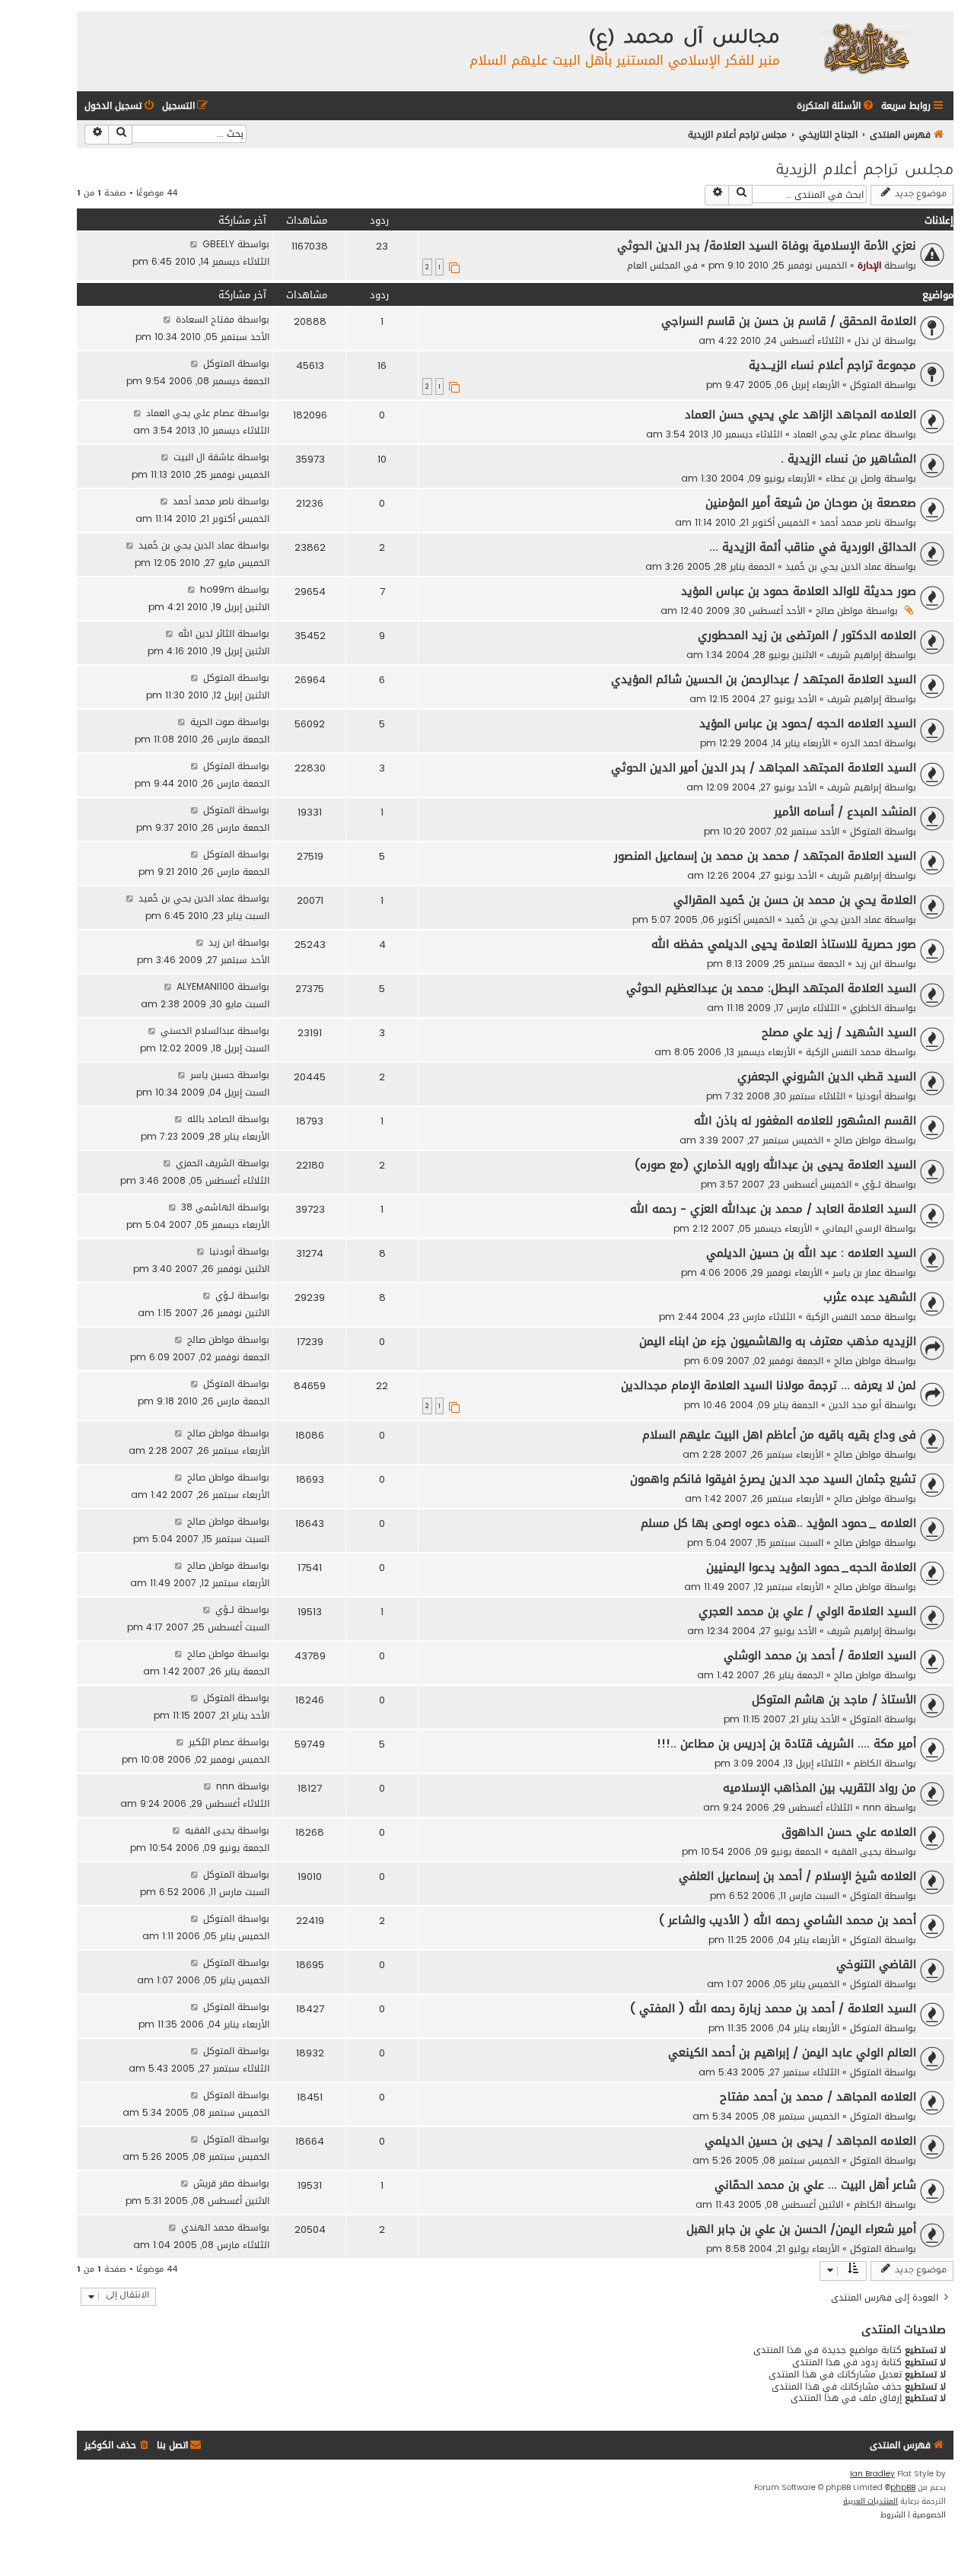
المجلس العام (654, 265)
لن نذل (868, 340)
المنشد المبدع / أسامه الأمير (845, 812)
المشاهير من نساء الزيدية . (848, 459)
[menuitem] (836, 106)
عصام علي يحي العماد (837, 434)
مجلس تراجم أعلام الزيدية (865, 172)
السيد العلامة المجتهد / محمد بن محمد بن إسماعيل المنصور (765, 856)
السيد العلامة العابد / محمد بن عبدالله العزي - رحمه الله (773, 1209)
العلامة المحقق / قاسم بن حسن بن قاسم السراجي (789, 321)
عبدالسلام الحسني (197, 1030)
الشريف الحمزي (205, 1163)
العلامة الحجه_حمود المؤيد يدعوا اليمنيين (811, 1567)
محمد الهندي (208, 2227)
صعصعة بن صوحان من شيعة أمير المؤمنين (811, 503)
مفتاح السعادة (205, 319)
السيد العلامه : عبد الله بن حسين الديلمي (811, 1253)
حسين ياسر (212, 1075)
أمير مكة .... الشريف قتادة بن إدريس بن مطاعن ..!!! (786, 1744)
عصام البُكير (212, 1742)
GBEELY (218, 244)
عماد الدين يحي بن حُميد (833, 566)
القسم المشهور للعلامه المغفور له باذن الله (805, 1121)
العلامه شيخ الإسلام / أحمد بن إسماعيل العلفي (797, 1876)
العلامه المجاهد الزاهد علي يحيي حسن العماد (801, 415)
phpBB (903, 2488)
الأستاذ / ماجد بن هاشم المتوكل (834, 1700)
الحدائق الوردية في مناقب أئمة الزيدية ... (813, 547)
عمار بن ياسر (857, 1272)
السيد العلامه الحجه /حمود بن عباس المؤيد (808, 724)
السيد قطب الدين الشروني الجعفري (827, 1077)
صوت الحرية (212, 722)
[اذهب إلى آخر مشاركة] (194, 244)
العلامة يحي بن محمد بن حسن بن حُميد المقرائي (795, 900)
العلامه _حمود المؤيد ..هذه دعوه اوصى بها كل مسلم (778, 1523)
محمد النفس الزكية (843, 1052)
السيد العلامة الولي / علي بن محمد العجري (807, 1611)
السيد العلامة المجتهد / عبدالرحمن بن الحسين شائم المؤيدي (764, 679)
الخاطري (866, 1008)
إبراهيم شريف (854, 655)
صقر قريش (214, 2183)
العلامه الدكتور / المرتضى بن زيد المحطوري (807, 635)
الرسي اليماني (852, 1228)
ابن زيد (868, 964)
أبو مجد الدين (855, 1405)
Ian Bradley (872, 2474)
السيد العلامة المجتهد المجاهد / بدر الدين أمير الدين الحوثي (764, 768)
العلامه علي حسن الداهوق (849, 1832)
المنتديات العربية (871, 2501)
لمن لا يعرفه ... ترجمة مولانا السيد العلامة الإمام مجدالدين (769, 1385)
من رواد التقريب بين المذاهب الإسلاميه (820, 1788)
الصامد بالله (211, 1119)
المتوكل (866, 385)
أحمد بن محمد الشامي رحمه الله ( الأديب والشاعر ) (788, 1920)
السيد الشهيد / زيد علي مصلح (839, 1032)
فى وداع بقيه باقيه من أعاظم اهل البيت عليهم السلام (779, 1435)
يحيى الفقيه (856, 1851)
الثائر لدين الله (206, 633)
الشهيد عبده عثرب (870, 1297)
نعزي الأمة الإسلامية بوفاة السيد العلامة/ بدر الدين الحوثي (767, 246)
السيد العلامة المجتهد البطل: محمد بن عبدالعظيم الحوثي (771, 988)
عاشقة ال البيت (204, 457)
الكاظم (867, 1763)
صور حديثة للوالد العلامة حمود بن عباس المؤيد (799, 591)
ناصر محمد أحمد (850, 522)
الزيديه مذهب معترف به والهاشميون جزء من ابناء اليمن (778, 1341)
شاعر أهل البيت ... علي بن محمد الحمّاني (815, 2185)
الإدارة (869, 265)
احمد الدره (861, 743)
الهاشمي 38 (208, 1207)
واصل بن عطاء (853, 478)
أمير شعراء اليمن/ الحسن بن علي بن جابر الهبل (801, 2229)
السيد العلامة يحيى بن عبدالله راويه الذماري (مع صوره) (775, 1165)
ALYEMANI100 (205, 986)
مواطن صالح (839, 611)
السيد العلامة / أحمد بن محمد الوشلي (820, 1655)
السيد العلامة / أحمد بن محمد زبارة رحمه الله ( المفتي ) (773, 2008)
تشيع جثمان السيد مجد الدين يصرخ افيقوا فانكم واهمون (773, 1479)
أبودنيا (869, 1096)
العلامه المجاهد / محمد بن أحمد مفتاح (818, 2097)
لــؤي (872, 1184)
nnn (872, 1807)
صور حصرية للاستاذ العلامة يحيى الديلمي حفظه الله (784, 944)
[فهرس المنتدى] (865, 48)
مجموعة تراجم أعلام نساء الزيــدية (832, 365)
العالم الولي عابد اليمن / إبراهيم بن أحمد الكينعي (792, 2053)
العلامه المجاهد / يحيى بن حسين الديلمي (810, 2141)
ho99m (217, 589)
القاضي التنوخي (876, 1964)
